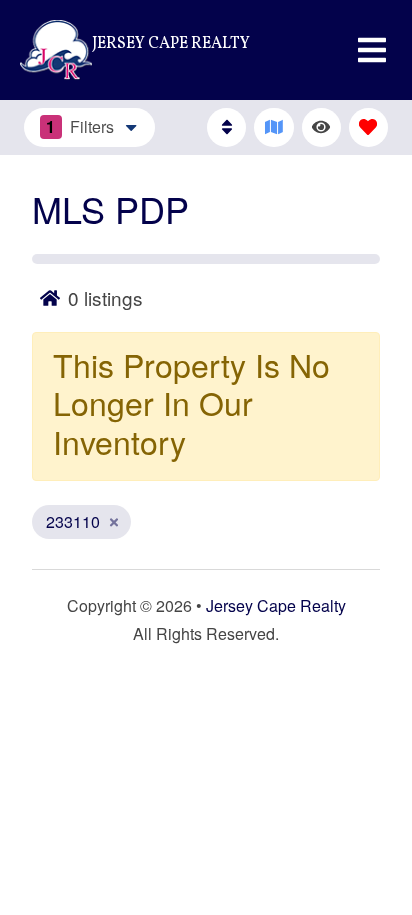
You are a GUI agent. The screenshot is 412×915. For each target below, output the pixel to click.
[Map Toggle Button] (273, 127)
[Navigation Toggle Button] (372, 50)
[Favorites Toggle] (368, 127)
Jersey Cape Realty (276, 605)
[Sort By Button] (226, 127)
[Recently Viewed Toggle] (321, 127)
